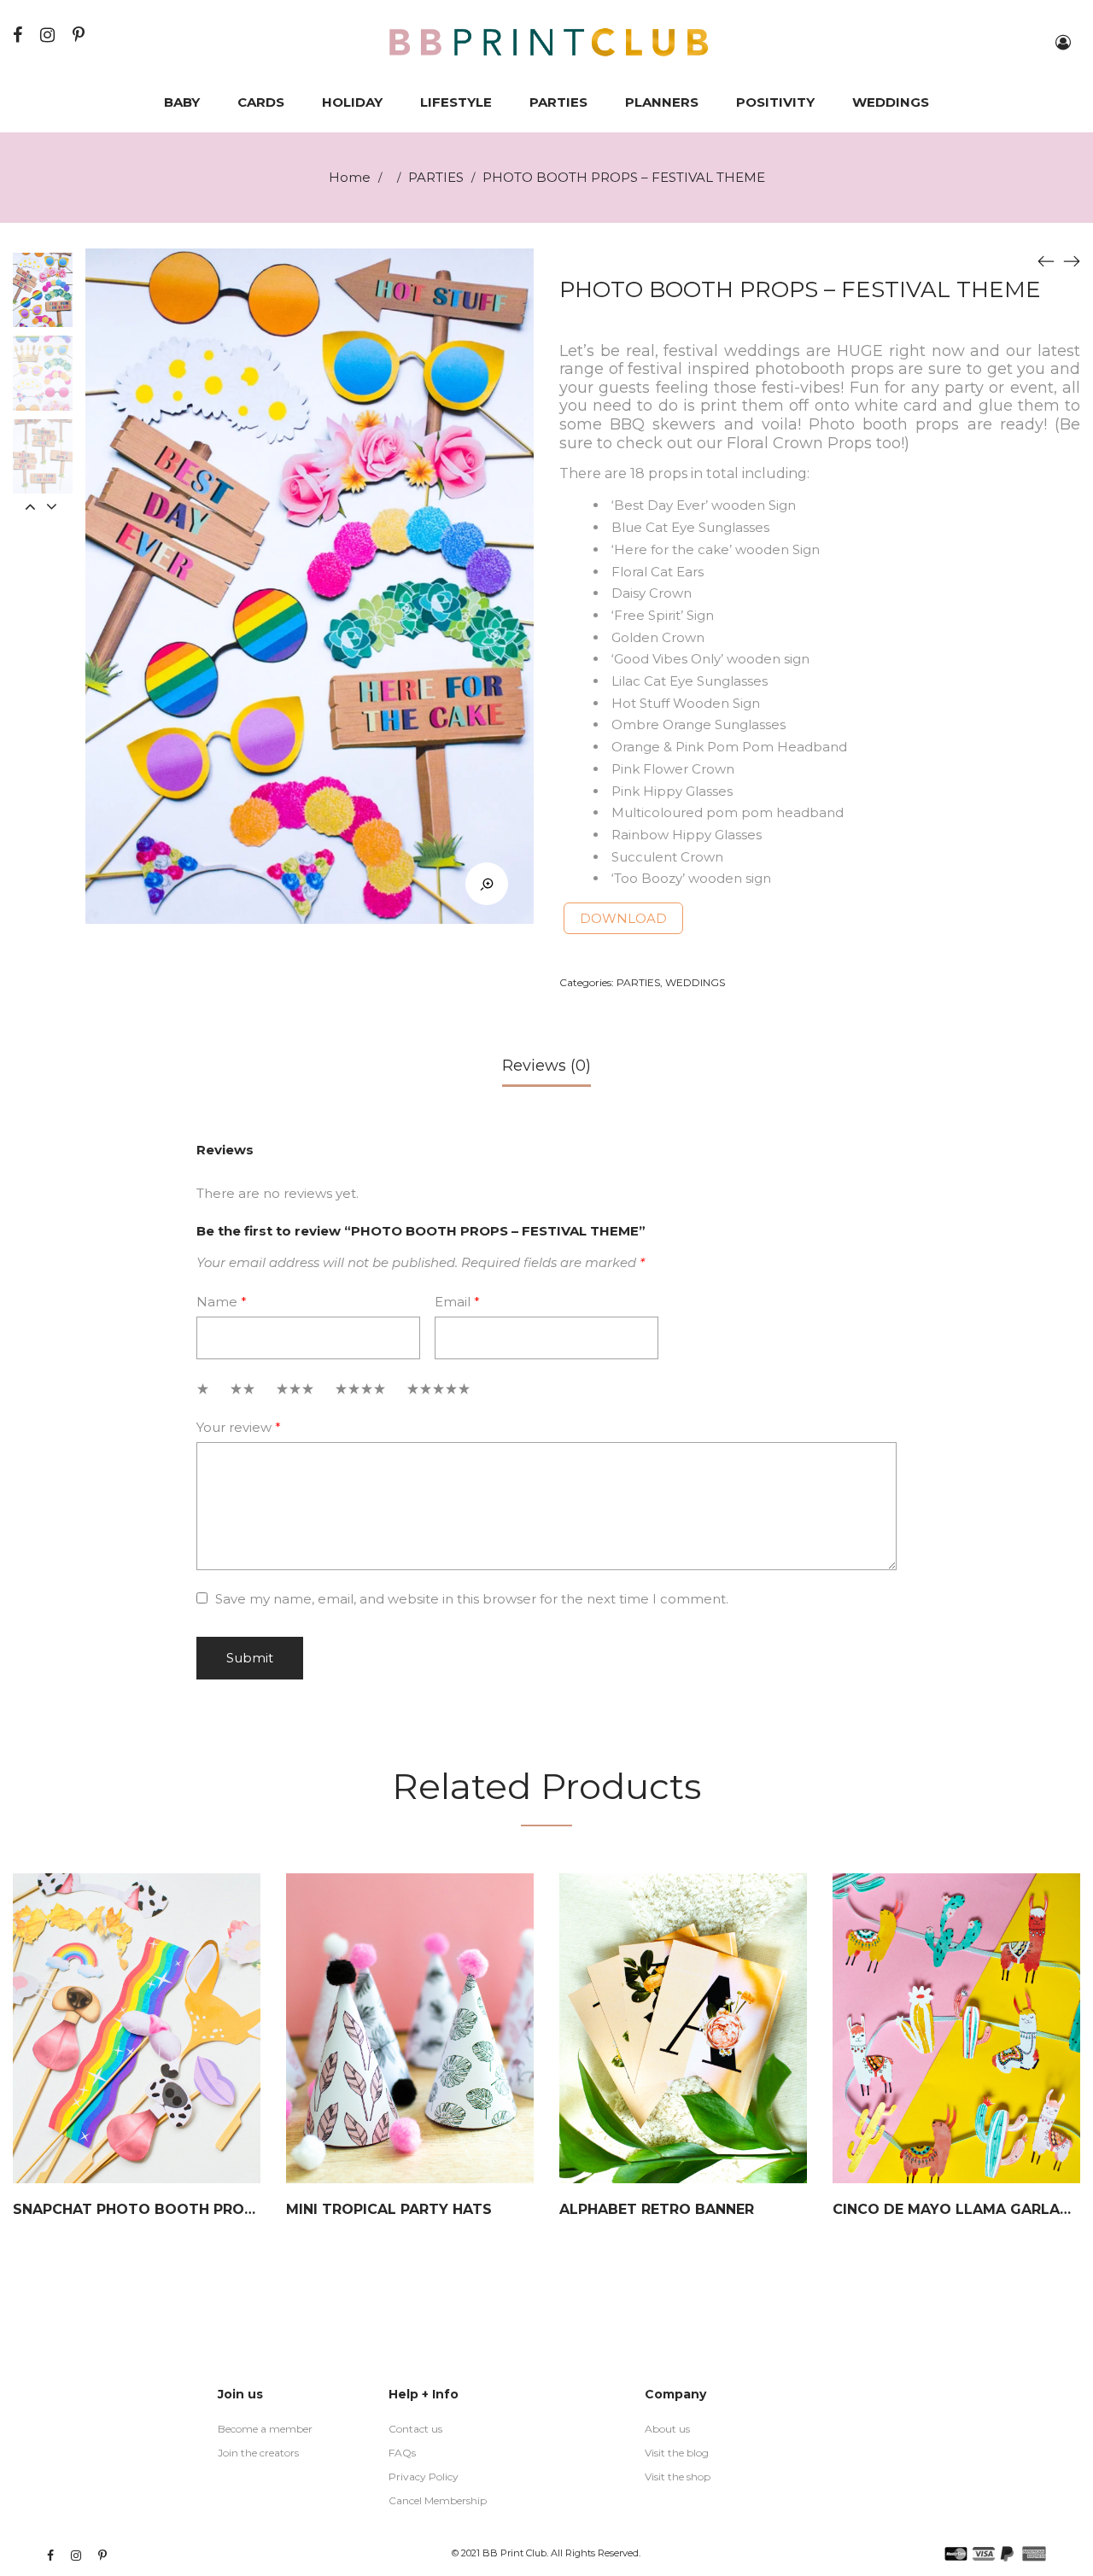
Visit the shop (678, 2477)
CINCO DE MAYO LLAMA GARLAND (957, 2209)
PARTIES (436, 177)
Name (222, 1302)
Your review (239, 1427)
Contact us (415, 2429)
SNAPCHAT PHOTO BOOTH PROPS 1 (143, 2209)
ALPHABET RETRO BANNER (657, 2209)
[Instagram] (50, 35)
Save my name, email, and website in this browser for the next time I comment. (472, 1599)
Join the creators (258, 2453)
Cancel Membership (438, 2500)
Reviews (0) (546, 1066)
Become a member (265, 2429)
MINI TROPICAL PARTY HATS (389, 2209)
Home (350, 177)
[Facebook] (20, 35)
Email (457, 1302)
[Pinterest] (81, 35)
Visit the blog (677, 2453)
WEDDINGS (695, 982)
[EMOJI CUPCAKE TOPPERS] (1046, 261)
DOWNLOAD (623, 918)
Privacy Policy (424, 2477)
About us (667, 2429)
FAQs (402, 2453)
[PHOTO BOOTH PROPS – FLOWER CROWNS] (1072, 261)
